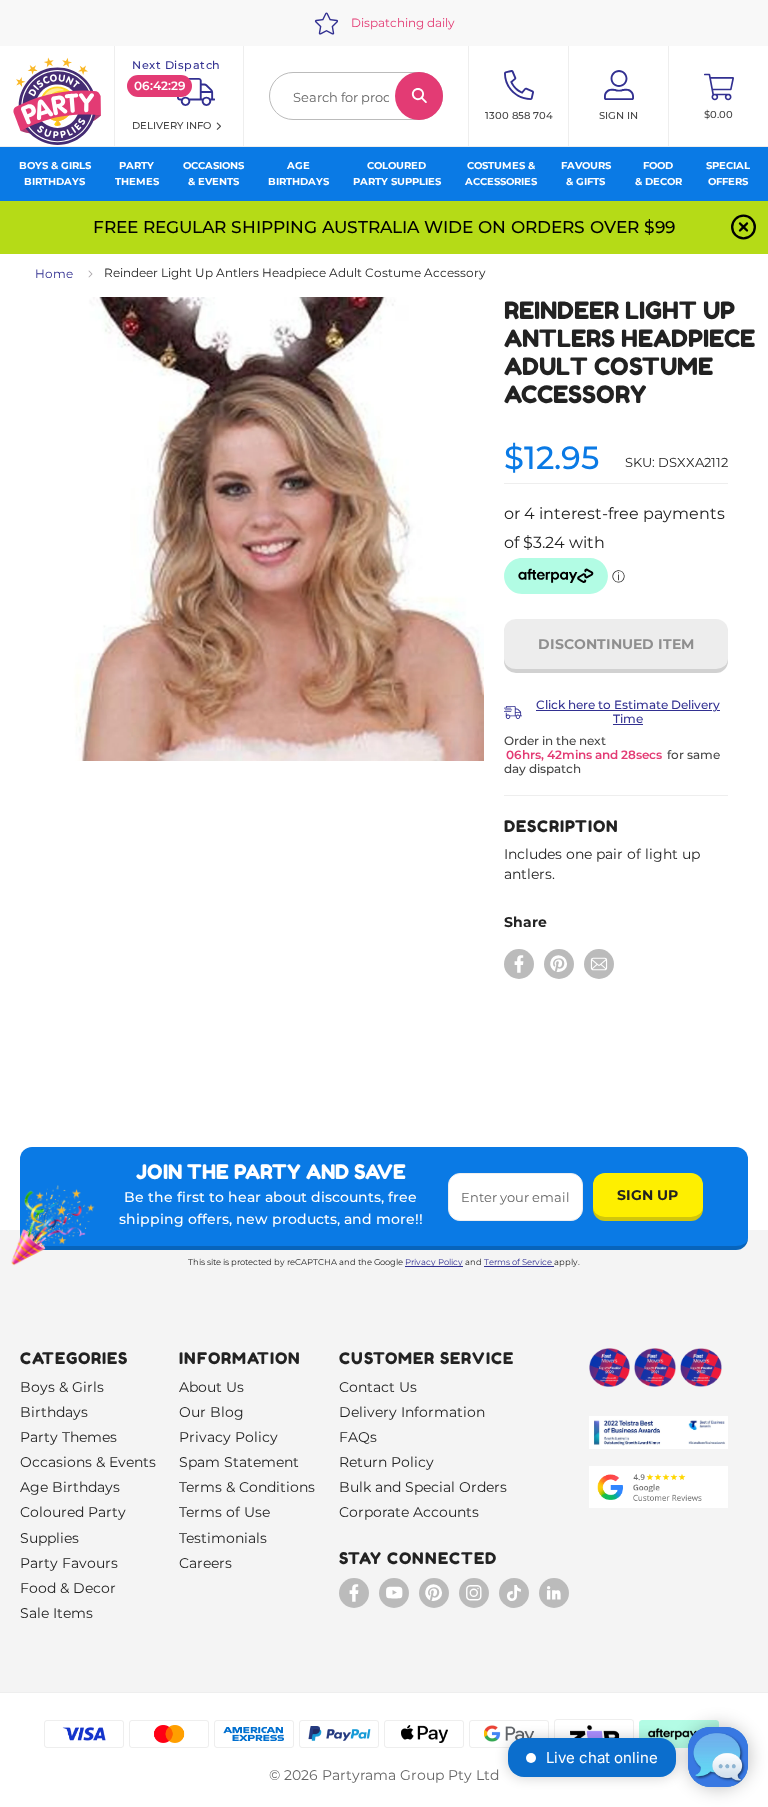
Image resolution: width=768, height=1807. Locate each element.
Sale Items (56, 1613)
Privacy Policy (434, 1262)
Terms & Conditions (247, 1487)
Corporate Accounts (409, 1512)
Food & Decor (68, 1588)
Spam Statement (239, 1462)
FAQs (358, 1437)
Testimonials (223, 1538)
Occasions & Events (88, 1462)
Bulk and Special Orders (423, 1487)
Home (54, 273)
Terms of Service (518, 1262)
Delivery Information (412, 1412)
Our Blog (211, 1412)
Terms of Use (224, 1512)
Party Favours (69, 1563)
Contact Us (378, 1387)
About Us (211, 1387)
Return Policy (386, 1462)
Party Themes (68, 1437)
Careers (205, 1563)
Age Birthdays (70, 1487)
